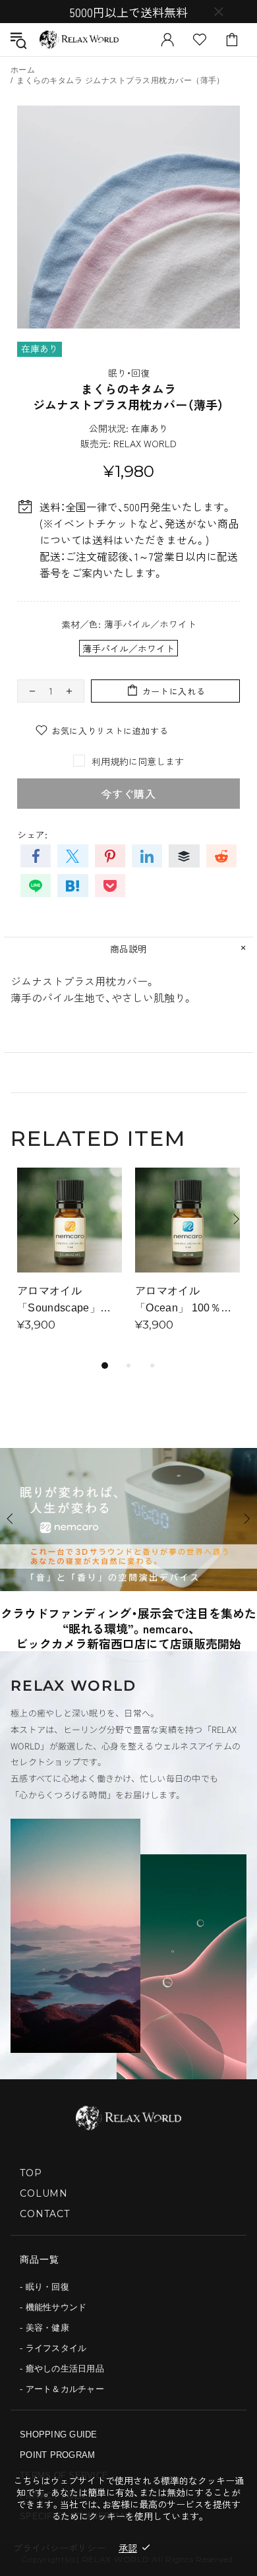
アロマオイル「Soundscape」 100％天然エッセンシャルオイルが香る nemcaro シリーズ (70, 1301)
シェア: (32, 834)
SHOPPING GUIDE (59, 2435)
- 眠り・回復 (44, 2287)
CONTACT (45, 2214)
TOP (31, 2173)
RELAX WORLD (79, 40)
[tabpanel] (70, 1262)
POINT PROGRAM (57, 2455)
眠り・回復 (129, 373)
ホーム (23, 70)
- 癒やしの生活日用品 (62, 2369)
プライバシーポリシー (59, 2548)
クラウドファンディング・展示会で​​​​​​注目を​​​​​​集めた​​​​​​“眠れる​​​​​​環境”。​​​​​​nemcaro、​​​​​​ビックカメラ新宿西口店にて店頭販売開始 (128, 1628)
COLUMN (44, 2193)
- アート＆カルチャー (62, 2389)
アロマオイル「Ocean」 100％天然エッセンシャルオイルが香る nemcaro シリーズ (185, 1301)
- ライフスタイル (53, 2348)
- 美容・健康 (44, 2328)
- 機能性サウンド (53, 2307)
